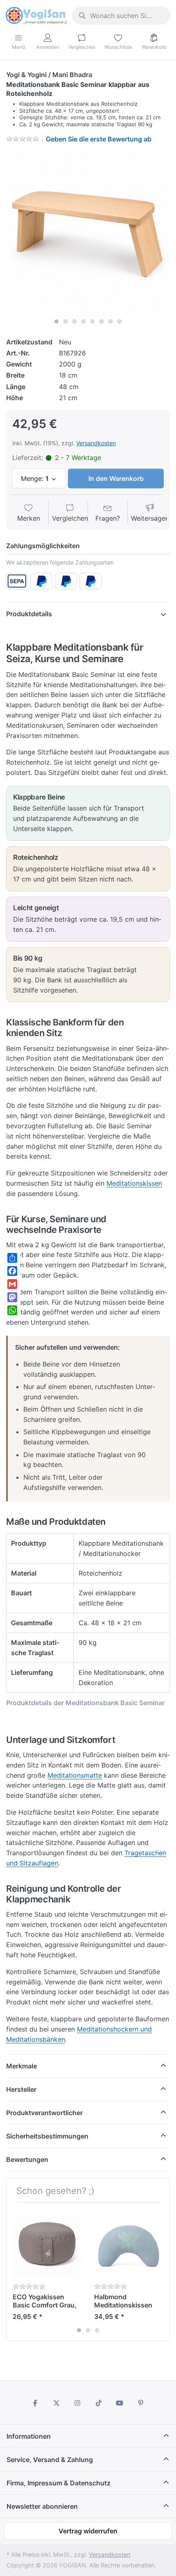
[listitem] (88, 232)
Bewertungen (27, 2159)
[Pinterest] (141, 2403)
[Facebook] (35, 2403)
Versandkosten (96, 443)
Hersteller (21, 2089)
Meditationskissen (134, 1183)
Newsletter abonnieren (42, 2506)
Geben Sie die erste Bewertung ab (99, 139)
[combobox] (121, 16)
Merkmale (21, 2066)
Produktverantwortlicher (44, 2113)
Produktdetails (29, 614)
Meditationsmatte (75, 1775)
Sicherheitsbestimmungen (47, 2136)
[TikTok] (99, 2403)
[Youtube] (120, 2403)
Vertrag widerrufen (88, 2531)
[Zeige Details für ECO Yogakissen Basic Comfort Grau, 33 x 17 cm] (47, 2243)
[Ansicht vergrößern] (88, 232)
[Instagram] (77, 2403)
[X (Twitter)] (56, 2403)
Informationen (29, 2436)
